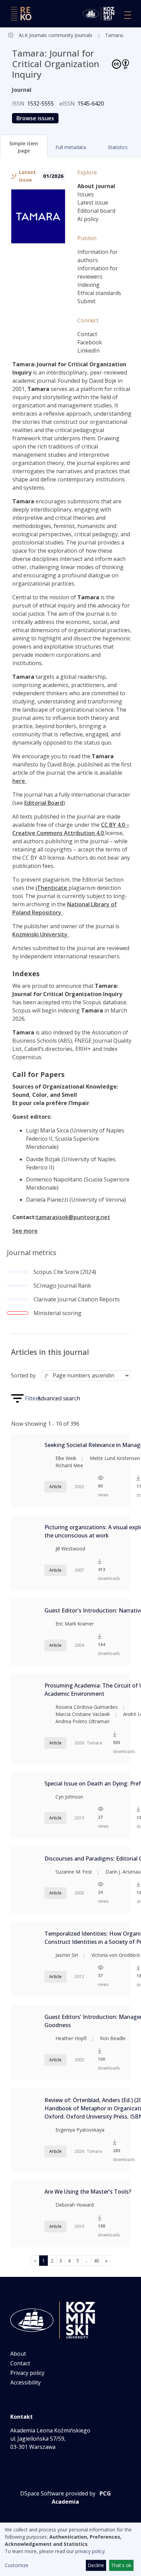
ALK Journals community (46, 35)
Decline (96, 2565)
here (19, 781)
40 (97, 2261)
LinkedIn (88, 351)
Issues (86, 194)
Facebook (90, 342)
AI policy (88, 219)
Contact (87, 334)
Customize (17, 2565)
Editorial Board (44, 803)
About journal (96, 186)
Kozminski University (41, 934)
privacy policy (90, 2551)
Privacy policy (27, 2373)
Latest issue (93, 203)
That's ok (121, 2565)
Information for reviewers (98, 272)
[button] (24, 146)
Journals (83, 35)
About (18, 2354)
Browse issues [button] (35, 118)
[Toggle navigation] (128, 15)
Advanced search (59, 1398)
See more (25, 1231)
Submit (86, 301)
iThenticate (52, 888)
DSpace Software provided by (58, 2493)
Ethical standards (99, 293)
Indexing (88, 285)
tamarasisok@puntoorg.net (73, 1217)
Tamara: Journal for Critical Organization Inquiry (117, 35)
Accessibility (25, 2382)
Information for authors (98, 256)
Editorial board (96, 211)
